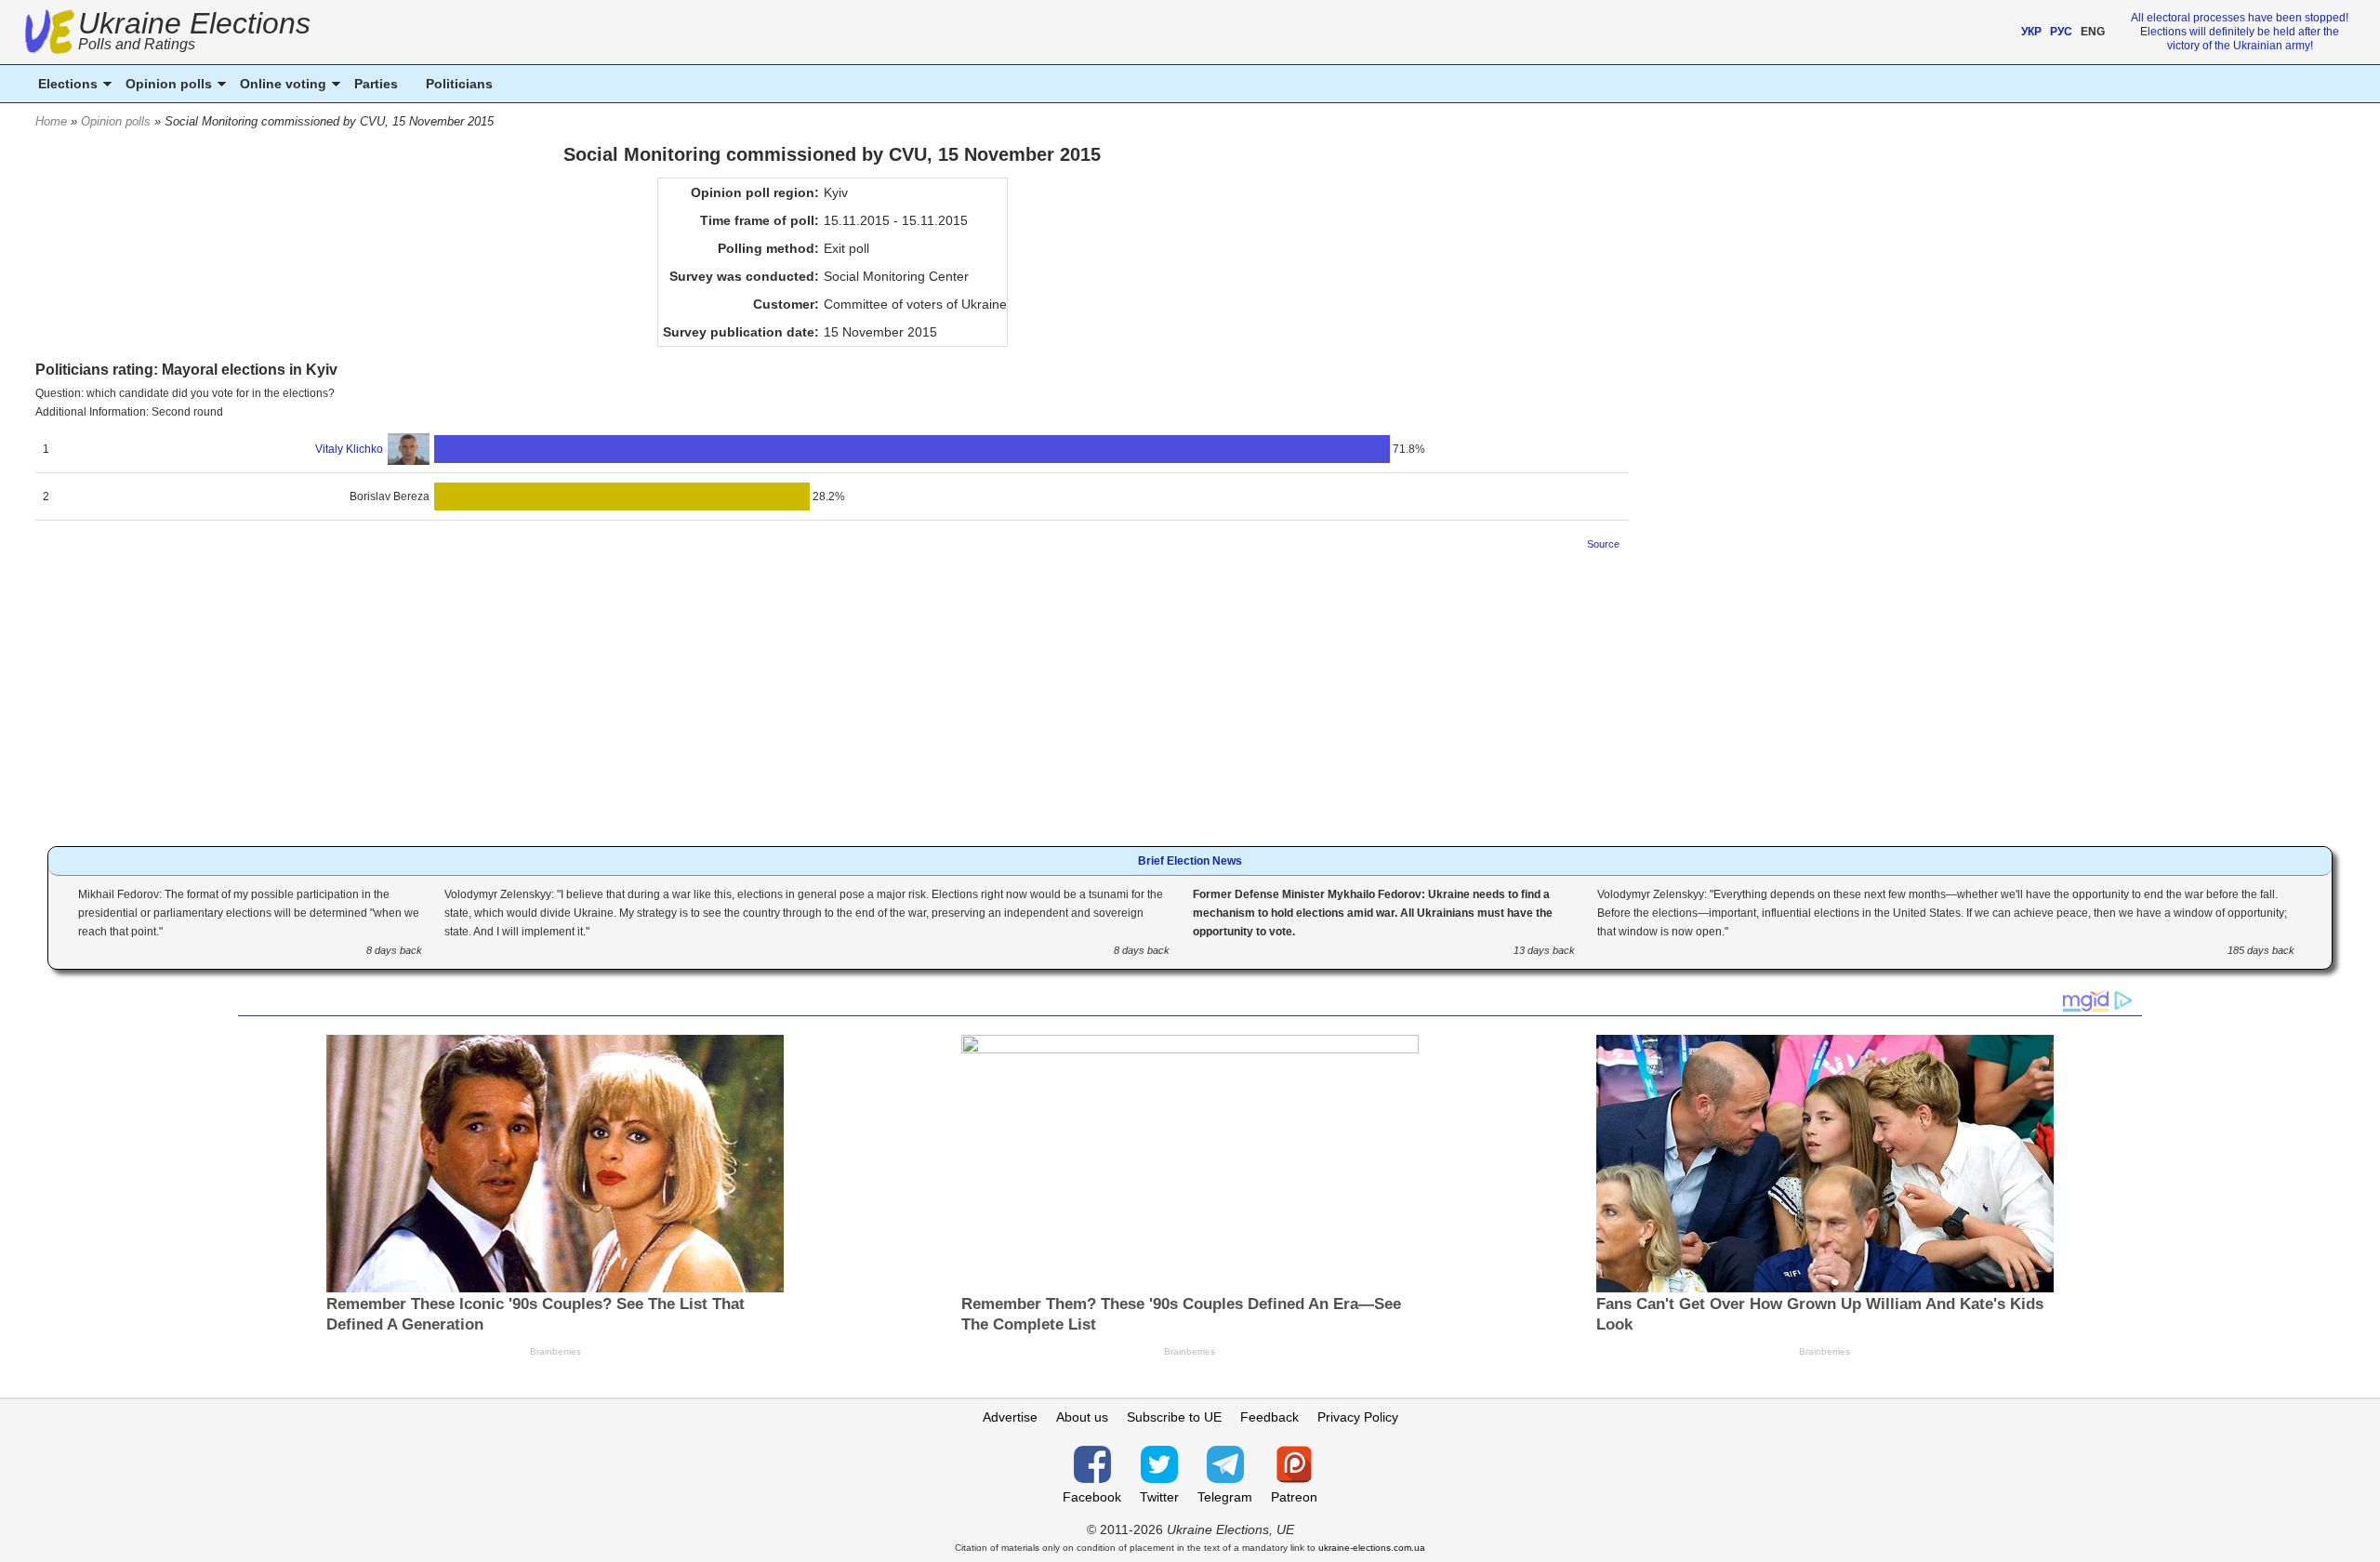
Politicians (459, 84)
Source (1603, 544)
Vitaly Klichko (349, 449)
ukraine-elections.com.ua (1372, 1548)
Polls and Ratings (137, 44)
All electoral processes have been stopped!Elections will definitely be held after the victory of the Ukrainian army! (2240, 32)
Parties (376, 84)
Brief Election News (1190, 861)
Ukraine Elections (194, 33)
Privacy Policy (1358, 1417)
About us (1082, 1417)
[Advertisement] (832, 693)
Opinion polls (116, 121)
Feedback (1269, 1417)
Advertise (1010, 1417)
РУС (2061, 32)
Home (51, 121)
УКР (2031, 32)
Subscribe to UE (1174, 1417)
